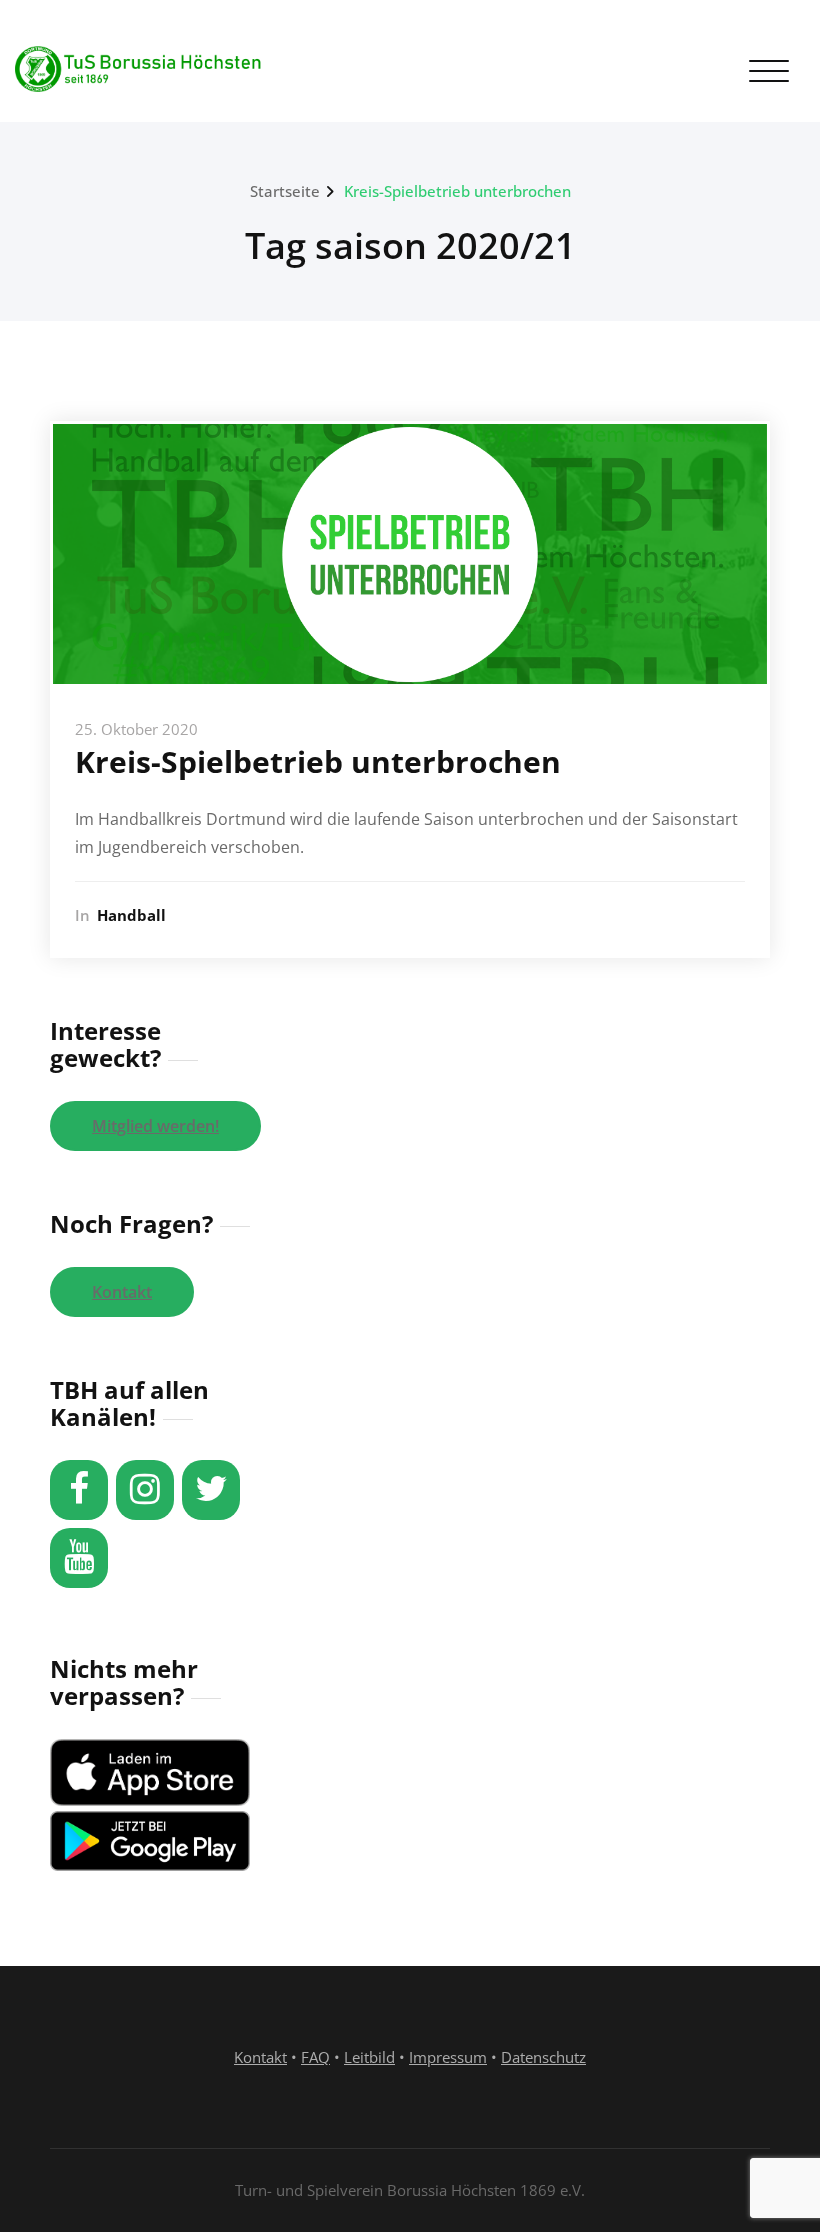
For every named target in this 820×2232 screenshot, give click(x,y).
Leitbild (369, 2057)
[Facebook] (79, 1490)
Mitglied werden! (155, 1126)
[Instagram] (145, 1490)
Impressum (448, 2057)
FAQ (315, 2057)
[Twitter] (211, 1490)
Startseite (285, 191)
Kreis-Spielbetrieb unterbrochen (457, 191)
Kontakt (122, 1292)
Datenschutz (543, 2057)
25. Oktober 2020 (136, 729)
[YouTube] (79, 1558)
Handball (131, 915)
